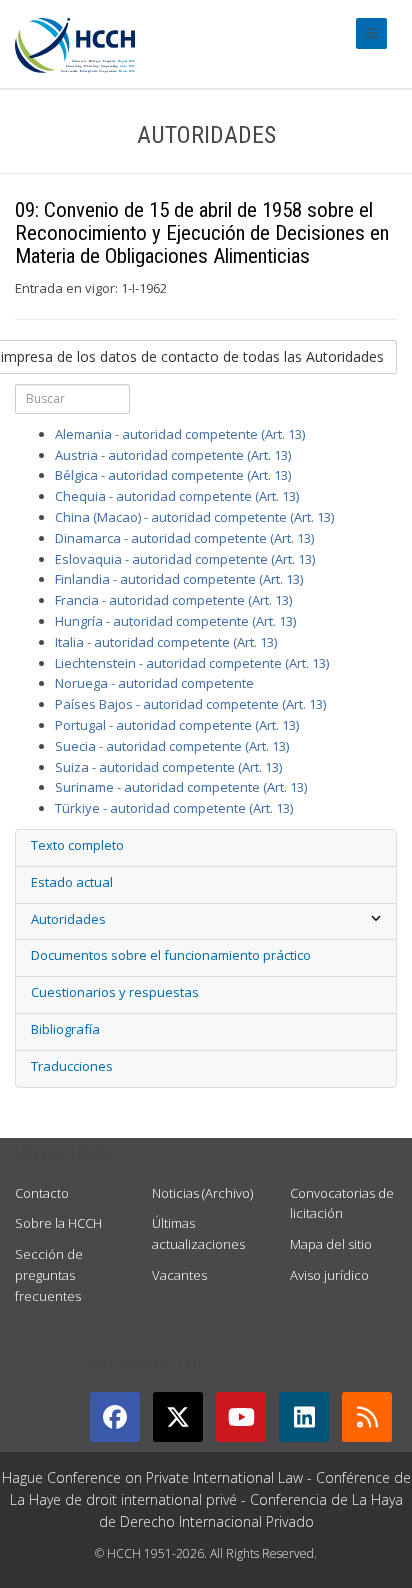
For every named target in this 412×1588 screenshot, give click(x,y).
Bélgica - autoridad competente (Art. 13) (173, 475)
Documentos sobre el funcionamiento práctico (171, 955)
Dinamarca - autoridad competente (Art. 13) (184, 538)
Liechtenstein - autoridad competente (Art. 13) (192, 663)
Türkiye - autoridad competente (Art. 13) (174, 808)
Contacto (42, 1193)
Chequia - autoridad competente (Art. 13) (177, 496)
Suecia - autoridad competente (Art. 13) (172, 746)
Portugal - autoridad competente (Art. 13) (177, 725)
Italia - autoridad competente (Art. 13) (166, 642)
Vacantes (179, 1275)
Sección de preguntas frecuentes (49, 1275)
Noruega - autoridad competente (154, 683)
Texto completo (77, 845)
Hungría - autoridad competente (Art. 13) (175, 621)
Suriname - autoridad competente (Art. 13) (181, 787)
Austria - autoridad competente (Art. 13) (173, 455)
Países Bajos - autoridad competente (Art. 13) (190, 704)
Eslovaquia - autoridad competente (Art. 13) (185, 559)
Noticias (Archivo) (202, 1193)
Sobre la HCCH (58, 1223)
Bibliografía (65, 1029)
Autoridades (68, 919)
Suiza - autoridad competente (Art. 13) (168, 767)
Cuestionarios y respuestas (115, 992)
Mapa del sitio (331, 1244)
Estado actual (72, 882)
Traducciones (72, 1066)
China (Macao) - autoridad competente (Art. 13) (194, 517)
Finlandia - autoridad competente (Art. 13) (179, 579)
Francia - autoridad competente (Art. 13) (173, 600)
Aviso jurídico (329, 1275)
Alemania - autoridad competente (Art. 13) (180, 434)
